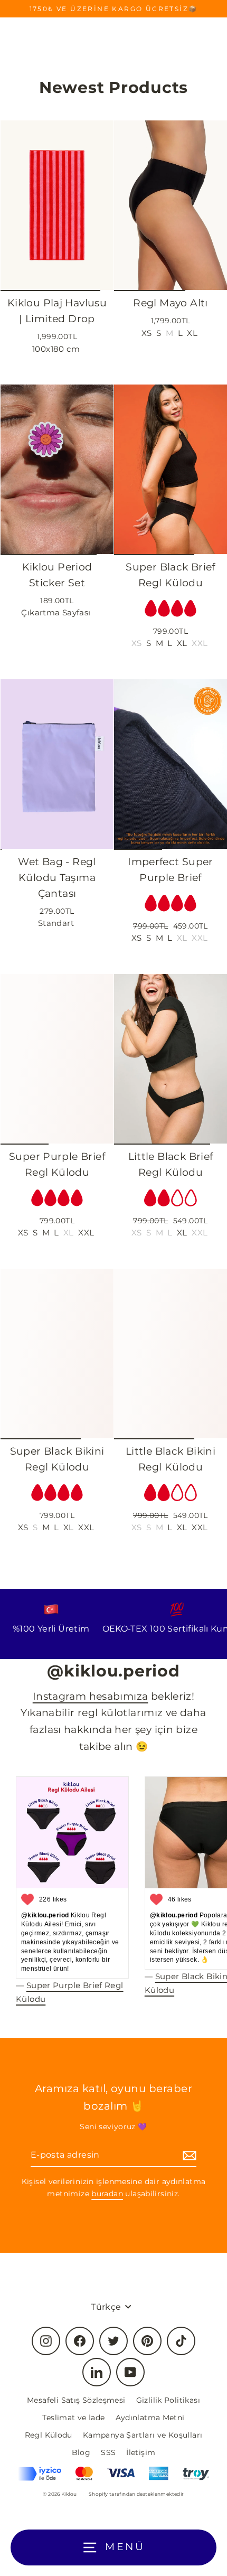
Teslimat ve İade (73, 2418)
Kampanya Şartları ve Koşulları (143, 2435)
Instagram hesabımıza (91, 1696)
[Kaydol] (188, 2155)
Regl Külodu (49, 2435)
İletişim (141, 2452)
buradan (107, 2194)
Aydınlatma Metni (150, 2418)
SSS (108, 2452)
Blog (81, 2452)
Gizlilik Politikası (168, 2400)
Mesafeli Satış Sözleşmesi (76, 2400)
